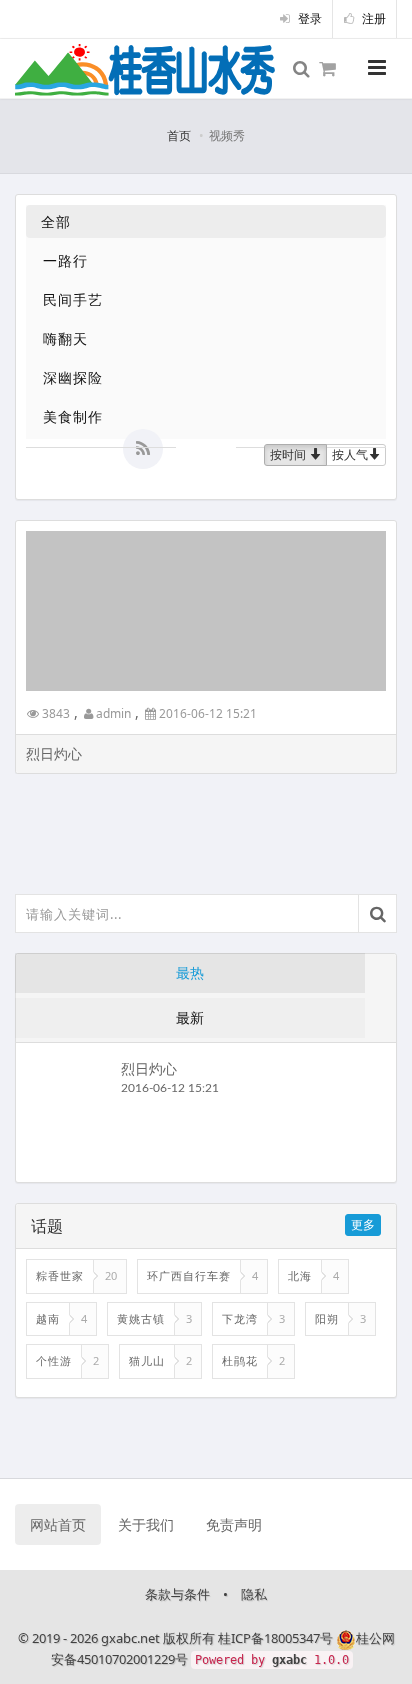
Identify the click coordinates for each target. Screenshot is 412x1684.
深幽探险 (73, 377)
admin (112, 713)
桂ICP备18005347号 (275, 1638)
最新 (190, 1017)
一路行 (65, 260)
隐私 (254, 1594)
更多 (363, 1224)
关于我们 (146, 1524)
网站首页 (58, 1524)
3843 (54, 713)
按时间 (289, 454)
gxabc (289, 1660)
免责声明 (234, 1524)
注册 (372, 18)
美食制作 (73, 416)
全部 (56, 221)
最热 (190, 972)
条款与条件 (177, 1594)
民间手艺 (73, 299)
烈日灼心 (149, 1068)
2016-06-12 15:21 (206, 713)
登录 (308, 18)
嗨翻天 (65, 338)
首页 (179, 135)
